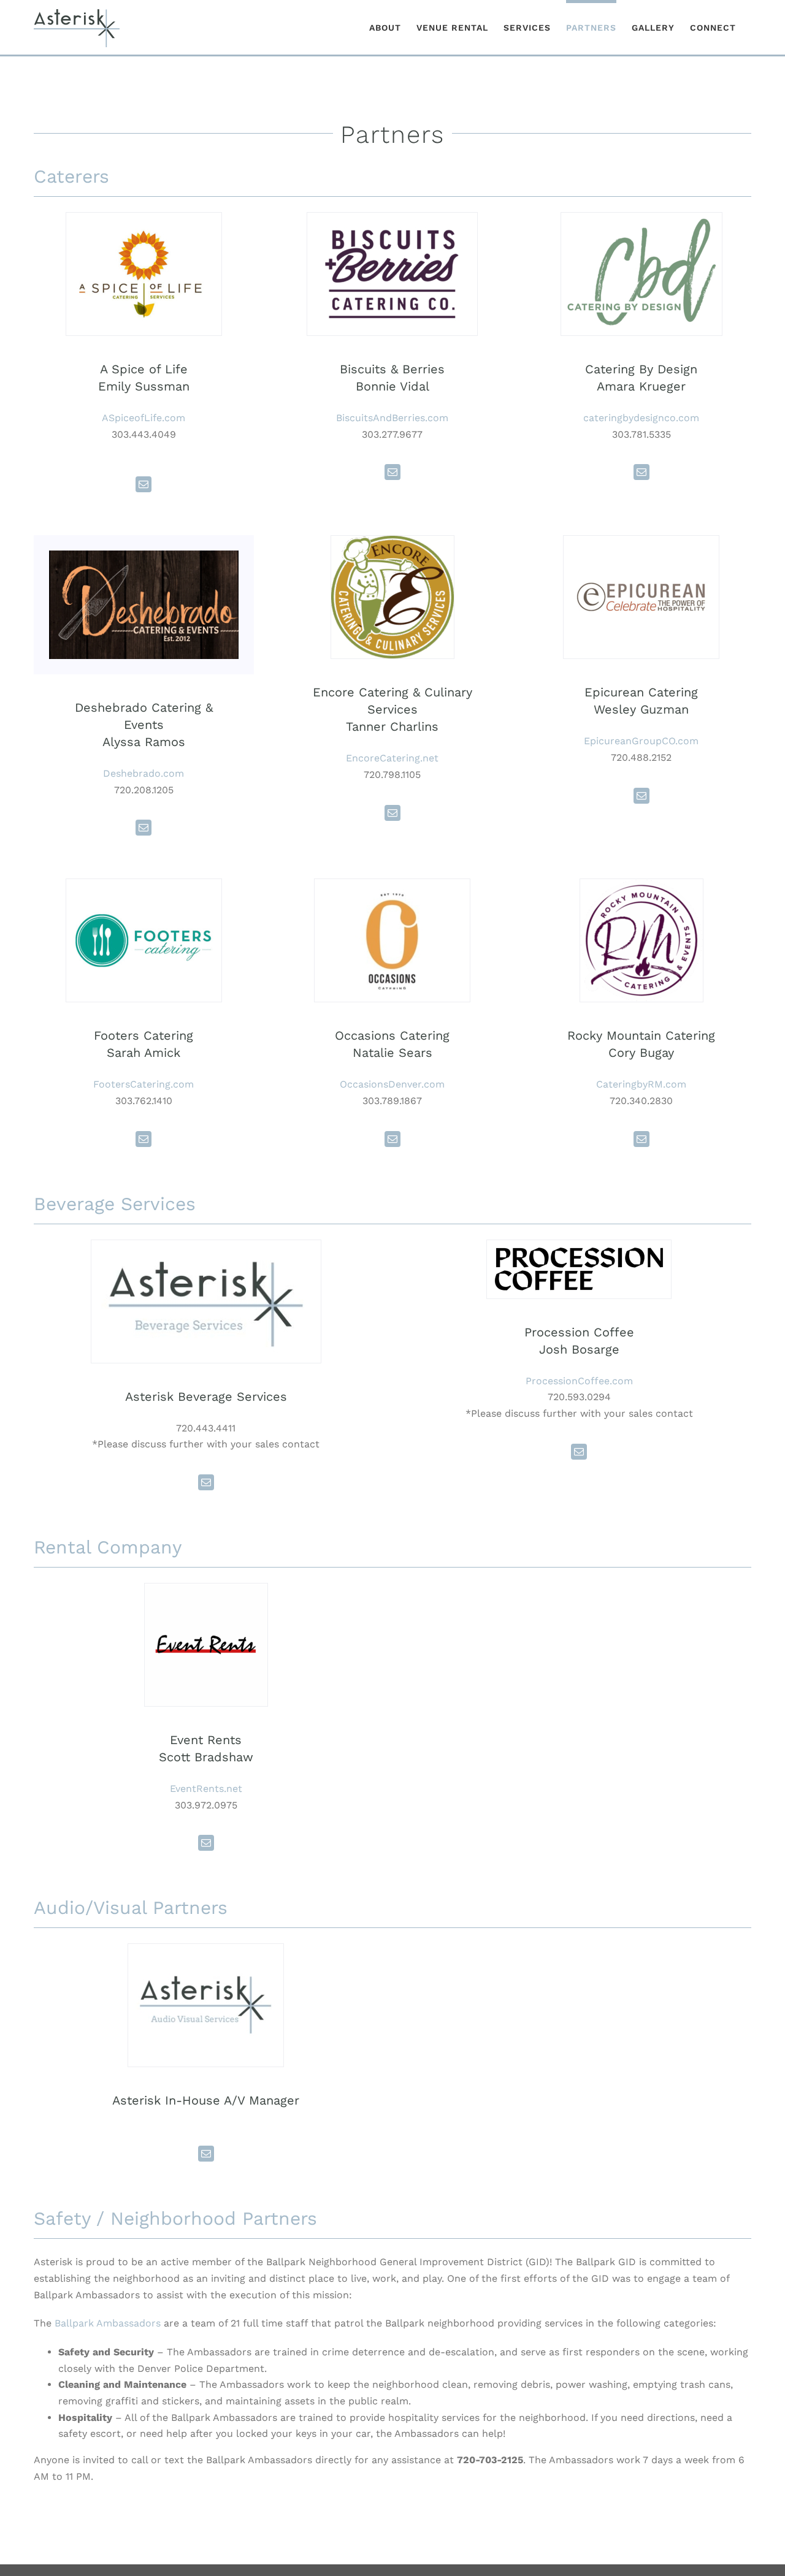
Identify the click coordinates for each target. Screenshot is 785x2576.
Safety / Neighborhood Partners (175, 2218)
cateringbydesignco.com (641, 418)
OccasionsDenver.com (392, 1084)
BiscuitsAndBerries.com (392, 418)
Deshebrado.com (144, 773)
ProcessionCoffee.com (579, 1381)
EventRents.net (206, 1789)
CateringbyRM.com (641, 1084)
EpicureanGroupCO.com (641, 741)
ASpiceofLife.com (144, 418)
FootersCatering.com (144, 1084)
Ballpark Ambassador (105, 2323)
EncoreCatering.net (392, 758)
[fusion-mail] (144, 484)
